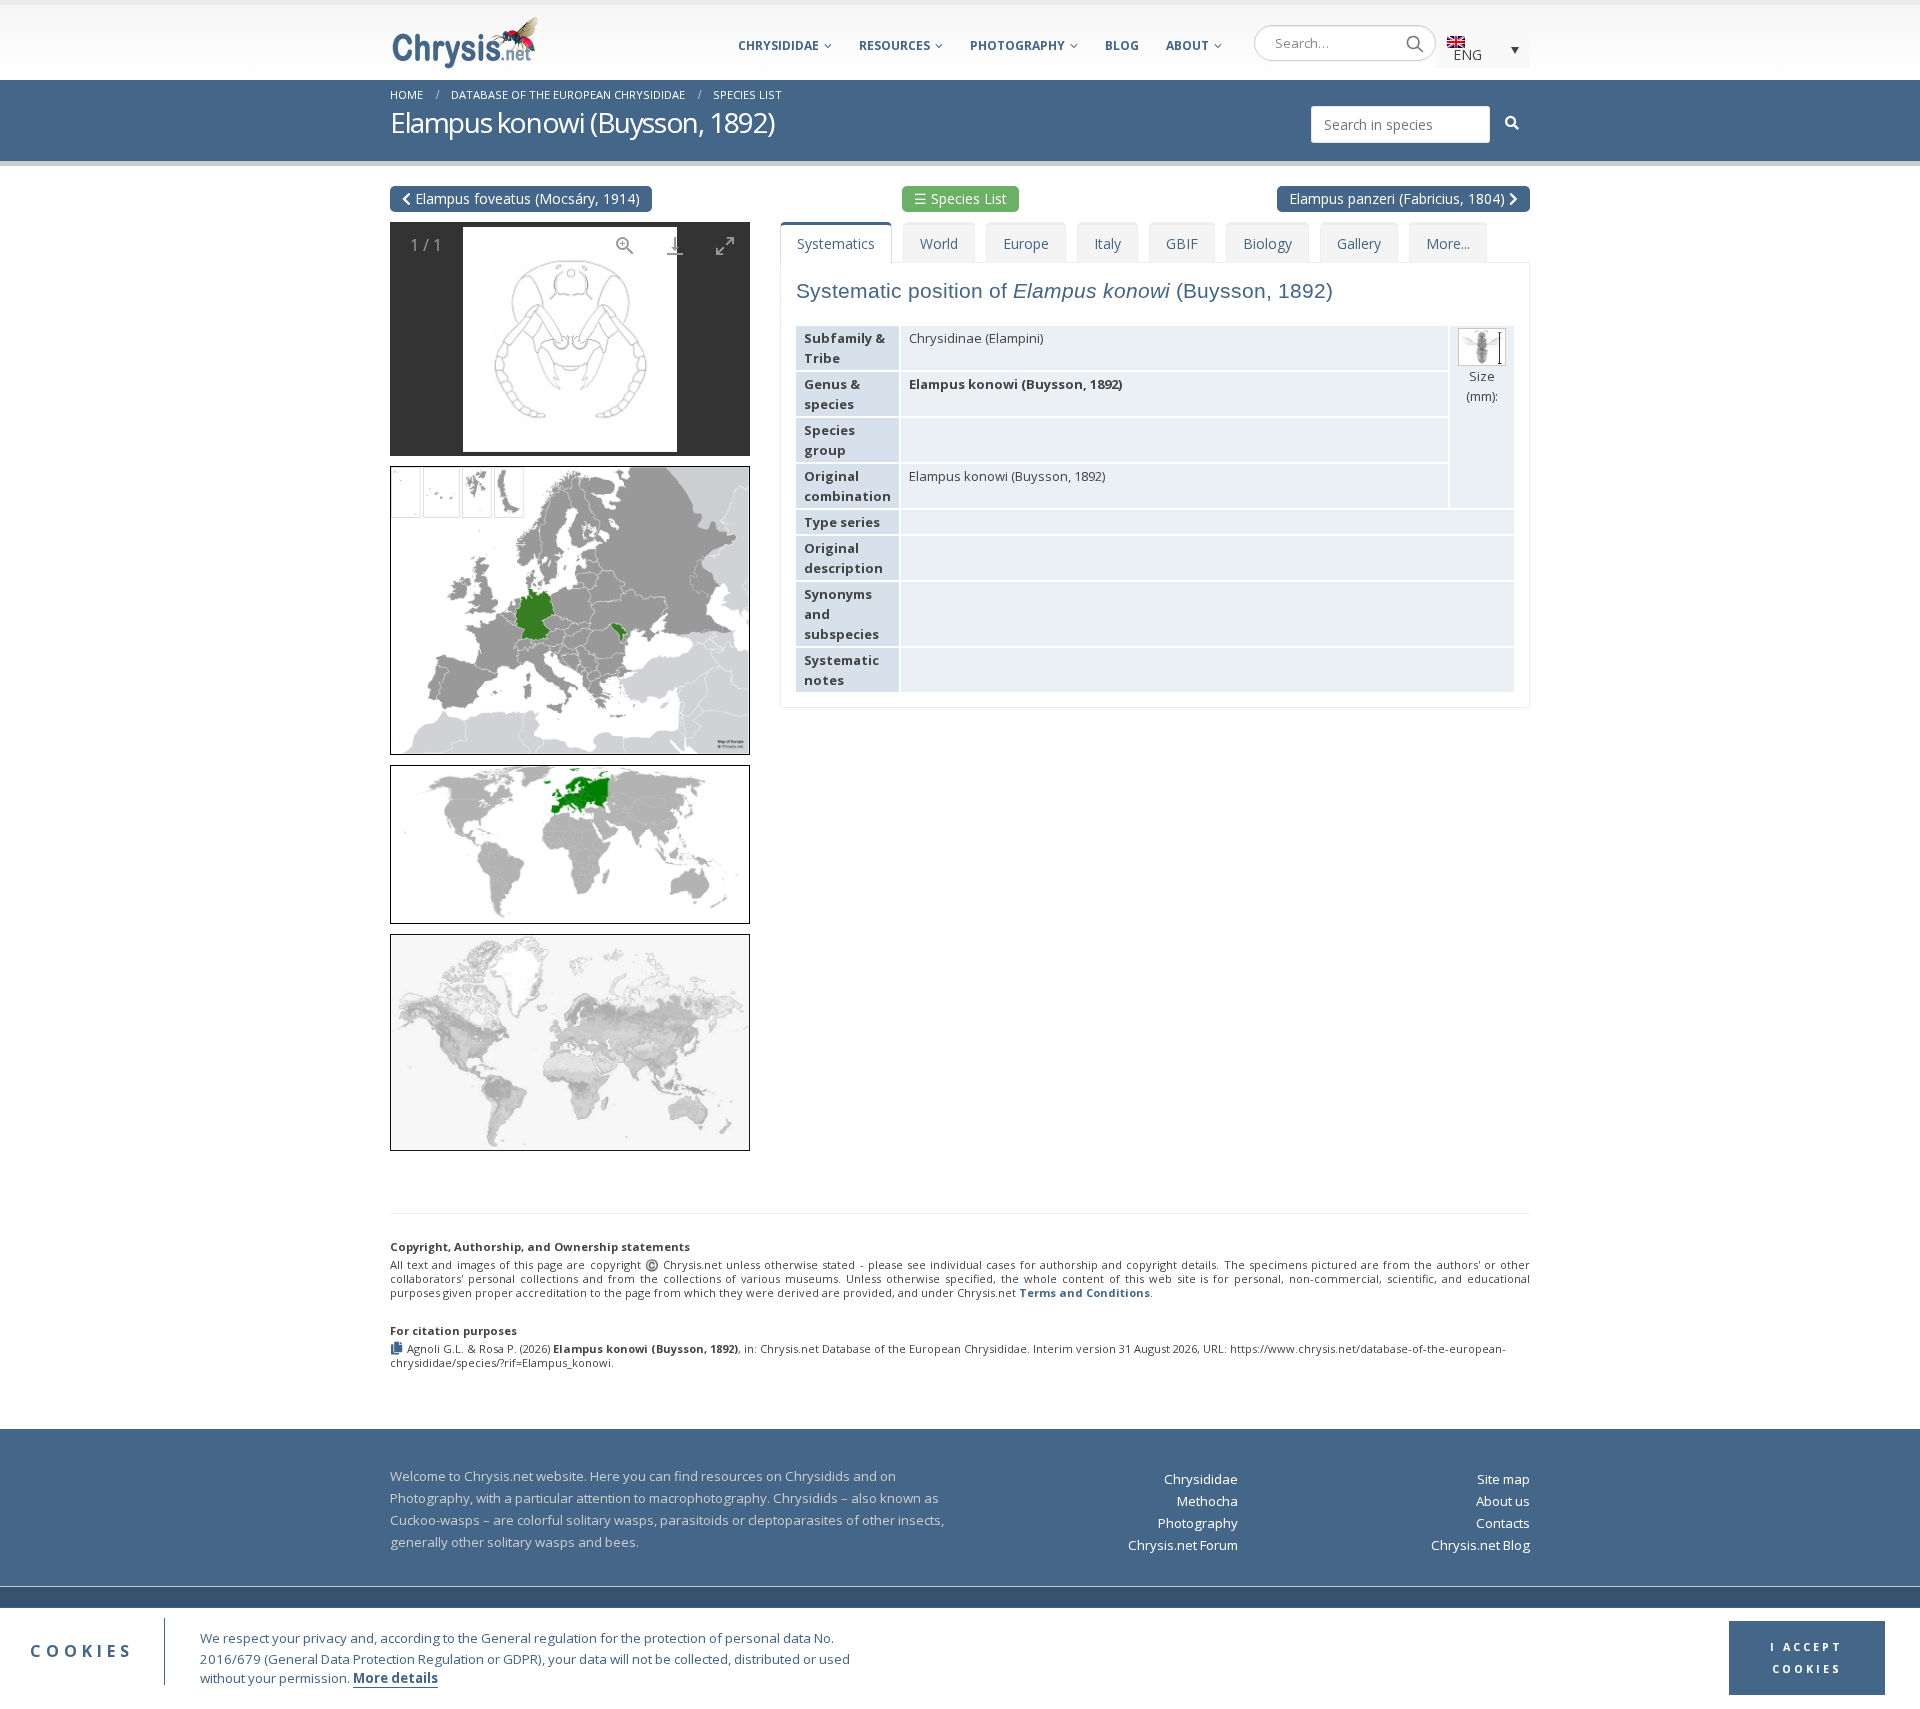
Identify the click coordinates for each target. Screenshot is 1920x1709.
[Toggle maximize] (725, 245)
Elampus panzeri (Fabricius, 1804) (1399, 198)
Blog (1122, 45)
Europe (1026, 243)
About (1187, 45)
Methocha (1207, 1501)
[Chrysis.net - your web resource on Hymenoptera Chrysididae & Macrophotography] (465, 42)
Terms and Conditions (1084, 1292)
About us (1503, 1501)
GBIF (1182, 243)
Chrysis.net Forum (1183, 1545)
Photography (1017, 45)
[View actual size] (625, 245)
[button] (570, 603)
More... (1448, 243)
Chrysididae (778, 45)
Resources (894, 45)
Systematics (836, 243)
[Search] (1415, 43)
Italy (1107, 243)
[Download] (675, 245)
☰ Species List (960, 198)
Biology (1267, 243)
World (939, 243)
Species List (747, 94)
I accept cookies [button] (1806, 1659)
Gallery (1359, 243)
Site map (1503, 1479)
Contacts (1503, 1523)
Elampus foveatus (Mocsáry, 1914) (525, 198)
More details (395, 1679)
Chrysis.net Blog (1480, 1545)
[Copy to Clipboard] (398, 1349)
